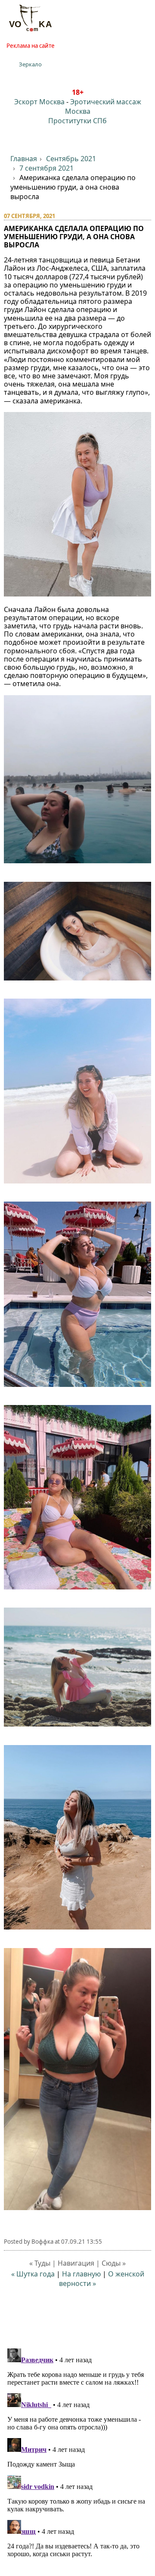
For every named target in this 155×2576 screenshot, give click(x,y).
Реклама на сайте (31, 46)
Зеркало (30, 64)
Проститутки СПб (77, 121)
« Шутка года (34, 2274)
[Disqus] (78, 2453)
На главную (81, 2274)
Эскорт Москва (39, 102)
